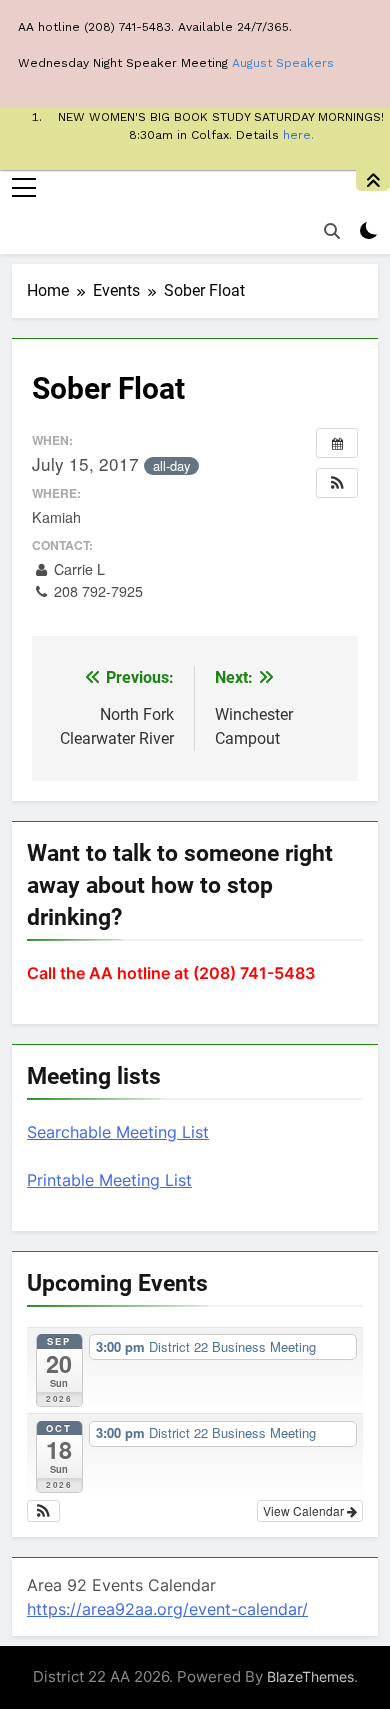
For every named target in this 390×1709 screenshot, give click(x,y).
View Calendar (305, 1510)
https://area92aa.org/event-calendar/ (167, 1609)
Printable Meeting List (109, 1180)
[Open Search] (332, 231)
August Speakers (283, 63)
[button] (337, 483)
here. (298, 135)
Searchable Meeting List (118, 1132)
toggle (373, 180)
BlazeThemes (310, 1676)
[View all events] (337, 443)
